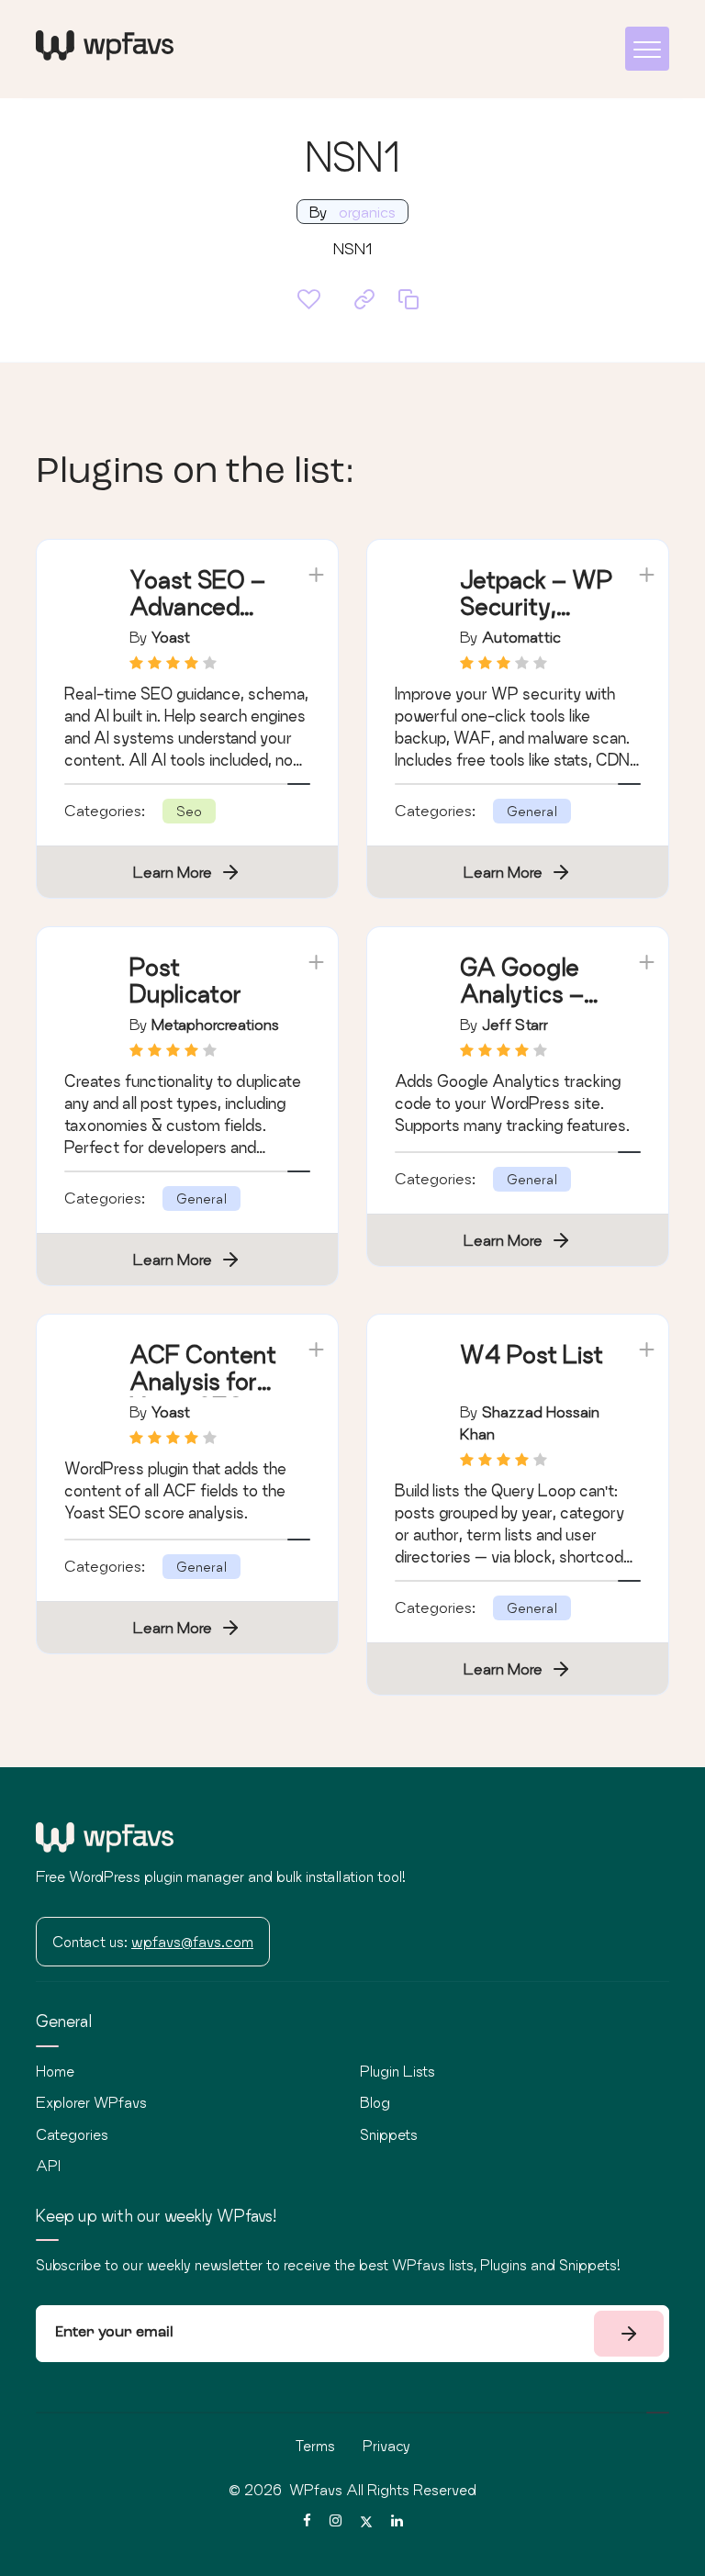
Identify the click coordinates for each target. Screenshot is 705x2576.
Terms (315, 2446)
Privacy (386, 2446)
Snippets (389, 2134)
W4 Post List (532, 1355)
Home (55, 2071)
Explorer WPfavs (91, 2102)
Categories (72, 2134)
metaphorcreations (215, 1024)
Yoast (171, 637)
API (48, 2166)
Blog (375, 2102)
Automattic (521, 637)
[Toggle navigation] (647, 49)
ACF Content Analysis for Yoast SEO (203, 1381)
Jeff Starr (515, 1024)
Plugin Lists (397, 2071)
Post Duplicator (185, 980)
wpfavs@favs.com (192, 1942)
